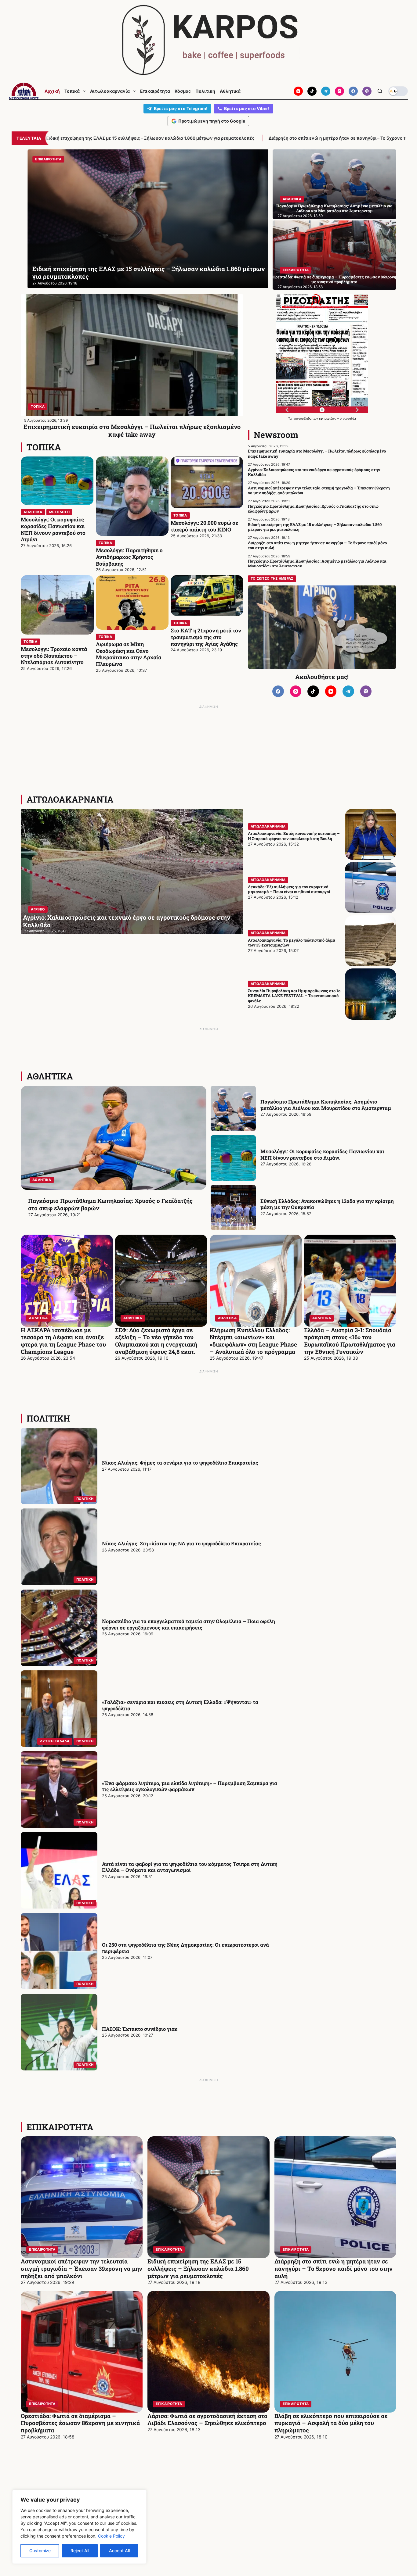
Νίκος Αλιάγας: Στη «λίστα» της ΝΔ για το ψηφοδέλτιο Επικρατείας (181, 1543)
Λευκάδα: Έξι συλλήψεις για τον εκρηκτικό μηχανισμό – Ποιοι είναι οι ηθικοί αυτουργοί (289, 889)
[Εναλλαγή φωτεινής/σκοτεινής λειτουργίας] (398, 91)
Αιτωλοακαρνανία (110, 91)
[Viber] (367, 91)
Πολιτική (205, 91)
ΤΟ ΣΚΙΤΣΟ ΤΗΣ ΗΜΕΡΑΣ (272, 578)
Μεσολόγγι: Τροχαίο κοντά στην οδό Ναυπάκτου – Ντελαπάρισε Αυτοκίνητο (54, 656)
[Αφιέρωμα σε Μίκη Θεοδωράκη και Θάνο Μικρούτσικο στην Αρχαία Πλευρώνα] (132, 602)
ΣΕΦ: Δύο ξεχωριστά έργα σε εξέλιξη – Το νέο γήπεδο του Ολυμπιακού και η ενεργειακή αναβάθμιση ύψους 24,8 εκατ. (156, 1341)
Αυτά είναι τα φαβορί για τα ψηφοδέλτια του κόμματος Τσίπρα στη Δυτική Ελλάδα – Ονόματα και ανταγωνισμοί (190, 1867)
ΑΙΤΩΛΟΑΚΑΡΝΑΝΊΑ (70, 799)
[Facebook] (353, 91)
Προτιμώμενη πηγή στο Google (212, 121)
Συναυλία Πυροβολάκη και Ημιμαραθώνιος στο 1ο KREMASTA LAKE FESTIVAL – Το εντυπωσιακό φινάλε (294, 996)
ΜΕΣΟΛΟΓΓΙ (60, 512)
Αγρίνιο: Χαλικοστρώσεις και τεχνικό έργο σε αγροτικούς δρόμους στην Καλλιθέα (314, 472)
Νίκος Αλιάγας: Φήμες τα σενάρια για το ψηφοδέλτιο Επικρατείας (180, 1463)
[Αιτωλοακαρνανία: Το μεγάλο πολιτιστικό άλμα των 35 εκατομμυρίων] (371, 941)
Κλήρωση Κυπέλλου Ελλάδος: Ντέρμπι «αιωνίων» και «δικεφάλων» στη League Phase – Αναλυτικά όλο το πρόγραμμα (253, 1341)
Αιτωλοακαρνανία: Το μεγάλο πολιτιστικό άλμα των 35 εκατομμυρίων (292, 943)
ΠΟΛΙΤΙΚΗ (48, 1418)
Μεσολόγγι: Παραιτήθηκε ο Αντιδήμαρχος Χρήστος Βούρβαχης (129, 557)
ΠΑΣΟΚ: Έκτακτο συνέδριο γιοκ (140, 2029)
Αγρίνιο (38, 909)
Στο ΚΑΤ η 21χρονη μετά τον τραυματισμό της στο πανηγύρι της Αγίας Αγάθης (206, 637)
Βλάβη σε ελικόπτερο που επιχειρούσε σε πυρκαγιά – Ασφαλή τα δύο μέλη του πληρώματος (331, 2423)
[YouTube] (298, 91)
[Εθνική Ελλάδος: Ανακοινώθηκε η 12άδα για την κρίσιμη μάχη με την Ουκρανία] (233, 1207)
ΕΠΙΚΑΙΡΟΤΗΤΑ (85, 159)
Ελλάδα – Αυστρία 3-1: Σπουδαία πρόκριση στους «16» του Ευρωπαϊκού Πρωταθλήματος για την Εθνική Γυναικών (350, 1341)
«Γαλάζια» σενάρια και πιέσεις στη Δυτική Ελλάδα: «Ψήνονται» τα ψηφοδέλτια (180, 1705)
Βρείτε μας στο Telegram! (181, 108)
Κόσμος (183, 91)
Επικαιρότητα (155, 91)
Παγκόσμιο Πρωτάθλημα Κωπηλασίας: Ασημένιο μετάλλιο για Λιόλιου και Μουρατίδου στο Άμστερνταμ (334, 208)
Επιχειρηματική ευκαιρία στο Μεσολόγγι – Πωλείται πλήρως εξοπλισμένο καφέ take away (132, 430)
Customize (40, 2551)
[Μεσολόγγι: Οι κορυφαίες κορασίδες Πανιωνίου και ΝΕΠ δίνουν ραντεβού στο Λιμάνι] (57, 481)
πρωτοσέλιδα (302, 418)
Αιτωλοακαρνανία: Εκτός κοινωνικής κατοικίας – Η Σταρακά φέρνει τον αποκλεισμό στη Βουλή (294, 836)
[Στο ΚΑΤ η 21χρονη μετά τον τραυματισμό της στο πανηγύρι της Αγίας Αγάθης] (207, 596)
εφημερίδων (328, 418)
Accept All (119, 2551)
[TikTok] (312, 91)
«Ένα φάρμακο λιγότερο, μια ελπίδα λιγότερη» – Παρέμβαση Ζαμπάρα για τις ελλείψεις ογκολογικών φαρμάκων (190, 1786)
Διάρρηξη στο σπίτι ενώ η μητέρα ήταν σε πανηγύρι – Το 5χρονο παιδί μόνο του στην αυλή (151, 138)
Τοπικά (72, 91)
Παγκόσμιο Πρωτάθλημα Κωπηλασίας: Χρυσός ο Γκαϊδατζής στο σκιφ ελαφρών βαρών (313, 509)
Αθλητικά (230, 91)
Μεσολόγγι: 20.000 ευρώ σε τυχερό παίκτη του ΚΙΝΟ (204, 526)
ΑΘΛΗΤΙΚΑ (292, 199)
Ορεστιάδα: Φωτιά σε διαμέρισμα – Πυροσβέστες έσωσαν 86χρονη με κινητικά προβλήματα (334, 279)
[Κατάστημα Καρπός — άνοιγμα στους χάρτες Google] (209, 40)
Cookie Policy (111, 2536)
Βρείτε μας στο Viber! (247, 108)
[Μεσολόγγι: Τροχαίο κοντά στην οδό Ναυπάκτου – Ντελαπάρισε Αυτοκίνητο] (57, 605)
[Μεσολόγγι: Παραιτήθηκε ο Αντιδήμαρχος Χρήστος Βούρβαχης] (132, 496)
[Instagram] (339, 91)
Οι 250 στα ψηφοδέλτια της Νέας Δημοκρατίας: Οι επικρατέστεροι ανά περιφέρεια (185, 1948)
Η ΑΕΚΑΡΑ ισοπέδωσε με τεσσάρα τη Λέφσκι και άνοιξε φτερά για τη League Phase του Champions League (63, 1341)
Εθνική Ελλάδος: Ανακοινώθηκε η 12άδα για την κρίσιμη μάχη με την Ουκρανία (327, 1204)
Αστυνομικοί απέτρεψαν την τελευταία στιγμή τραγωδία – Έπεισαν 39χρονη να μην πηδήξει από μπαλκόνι (319, 490)
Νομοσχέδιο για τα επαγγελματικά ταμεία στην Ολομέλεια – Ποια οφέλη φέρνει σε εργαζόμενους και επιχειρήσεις (189, 1624)
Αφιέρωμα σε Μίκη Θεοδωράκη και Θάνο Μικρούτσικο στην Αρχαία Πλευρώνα (129, 654)
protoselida (348, 418)
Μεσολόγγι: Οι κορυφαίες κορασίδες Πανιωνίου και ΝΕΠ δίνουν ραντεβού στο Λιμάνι (53, 529)
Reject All (80, 2551)
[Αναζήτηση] (380, 91)
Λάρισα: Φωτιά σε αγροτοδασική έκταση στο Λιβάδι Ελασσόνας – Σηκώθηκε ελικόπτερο (207, 2419)
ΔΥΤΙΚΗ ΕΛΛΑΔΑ (55, 1741)
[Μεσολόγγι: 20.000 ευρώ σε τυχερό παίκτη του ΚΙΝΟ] (207, 482)
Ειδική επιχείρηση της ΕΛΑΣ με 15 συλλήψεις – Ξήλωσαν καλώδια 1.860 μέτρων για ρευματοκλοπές (315, 527)
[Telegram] (326, 91)
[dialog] (79, 2527)
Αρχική (52, 91)
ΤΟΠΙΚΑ (38, 406)
